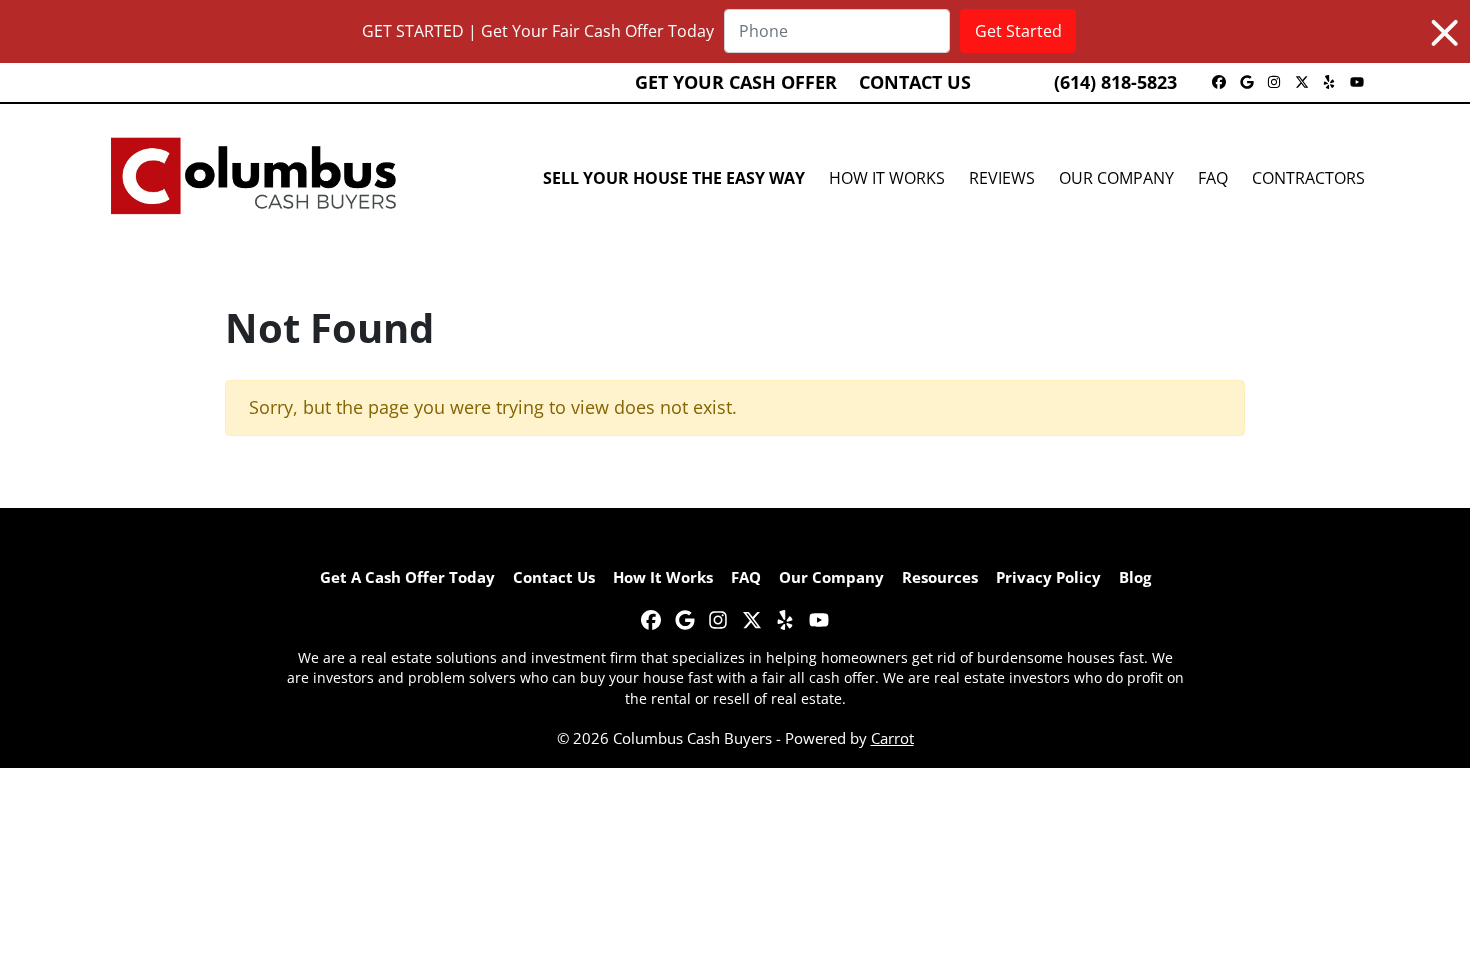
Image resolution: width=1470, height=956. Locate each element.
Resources (940, 577)
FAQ (1213, 178)
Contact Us (915, 82)
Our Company (1116, 178)
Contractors (1308, 178)
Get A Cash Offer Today (407, 577)
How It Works (887, 178)
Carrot (892, 738)
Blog (1135, 577)
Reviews (1002, 178)
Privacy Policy (1048, 577)
